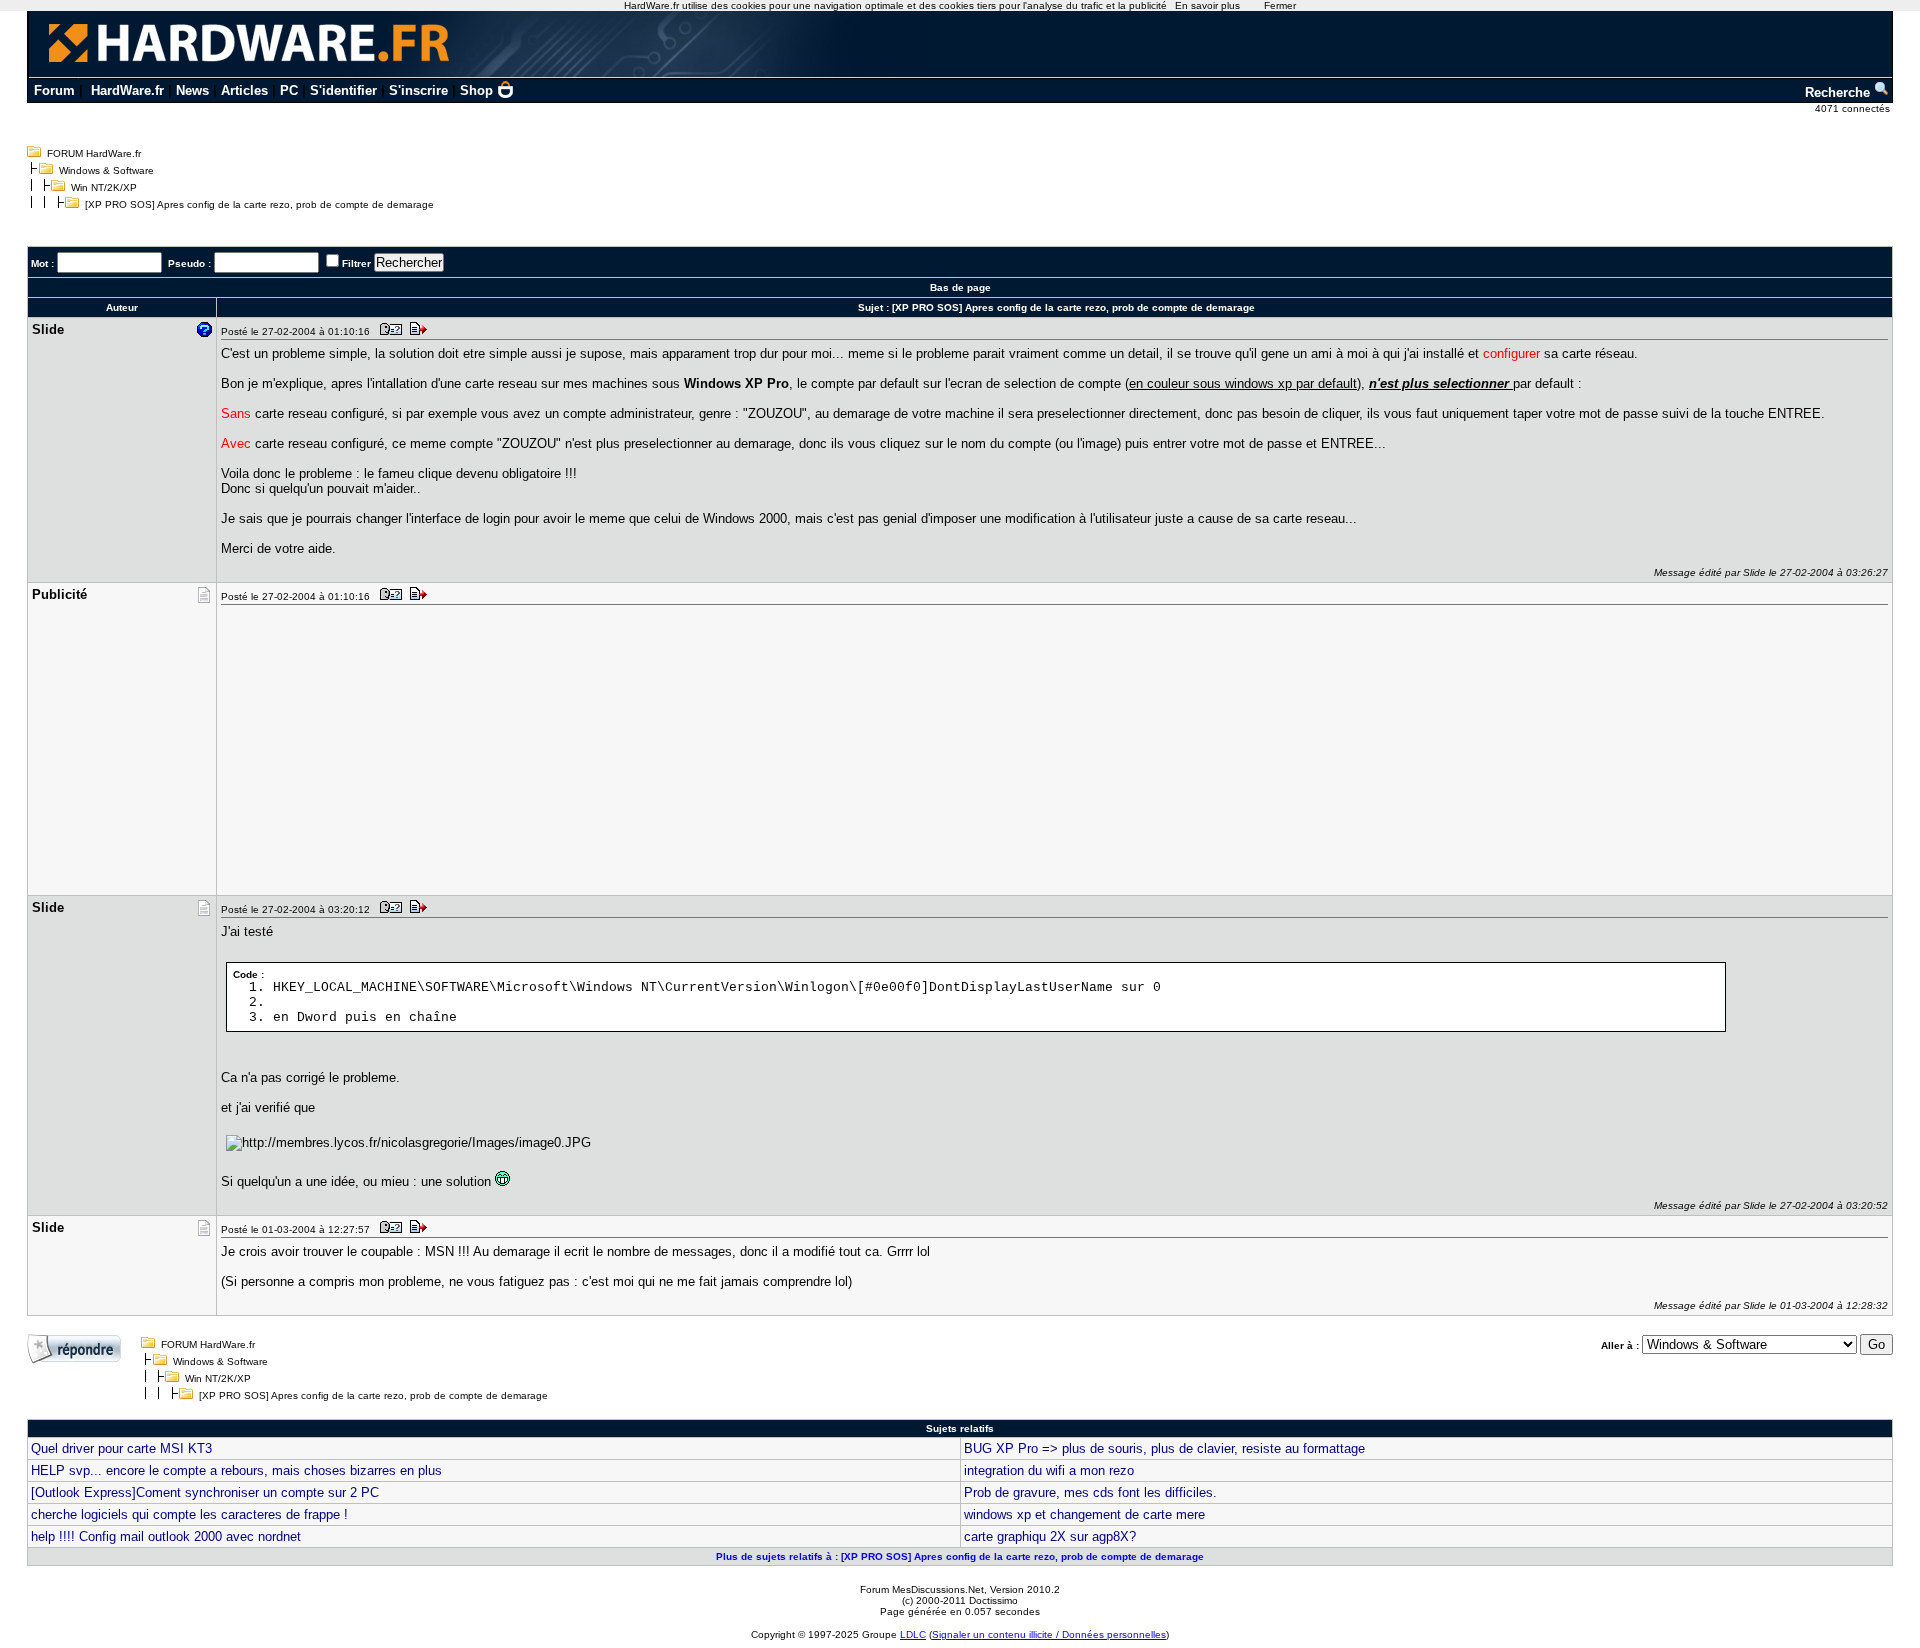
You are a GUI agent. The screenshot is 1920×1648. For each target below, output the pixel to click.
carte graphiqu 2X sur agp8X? (1050, 1536)
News (192, 90)
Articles (244, 90)
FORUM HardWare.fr (94, 153)
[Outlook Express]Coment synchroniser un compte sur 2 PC (205, 1492)
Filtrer (356, 263)
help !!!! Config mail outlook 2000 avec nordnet (166, 1536)
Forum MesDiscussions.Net (922, 1589)
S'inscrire (418, 90)
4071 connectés (1854, 108)
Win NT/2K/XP (104, 187)
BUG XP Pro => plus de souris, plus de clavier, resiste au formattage (1164, 1448)
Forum (54, 90)
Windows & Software (106, 170)
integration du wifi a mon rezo (1049, 1470)
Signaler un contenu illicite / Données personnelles (1049, 1634)
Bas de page (960, 287)
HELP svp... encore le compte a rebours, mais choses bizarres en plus (236, 1470)
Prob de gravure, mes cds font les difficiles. (1090, 1492)
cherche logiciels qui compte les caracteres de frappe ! (189, 1514)
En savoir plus (1207, 5)
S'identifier (343, 90)
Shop (476, 90)
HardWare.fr (127, 90)
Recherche (1839, 92)
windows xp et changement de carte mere (1084, 1514)
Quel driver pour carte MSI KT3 (121, 1448)
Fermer (1280, 5)
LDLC (913, 1634)
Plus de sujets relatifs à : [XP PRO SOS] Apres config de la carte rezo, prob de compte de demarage (960, 1556)
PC (289, 90)
